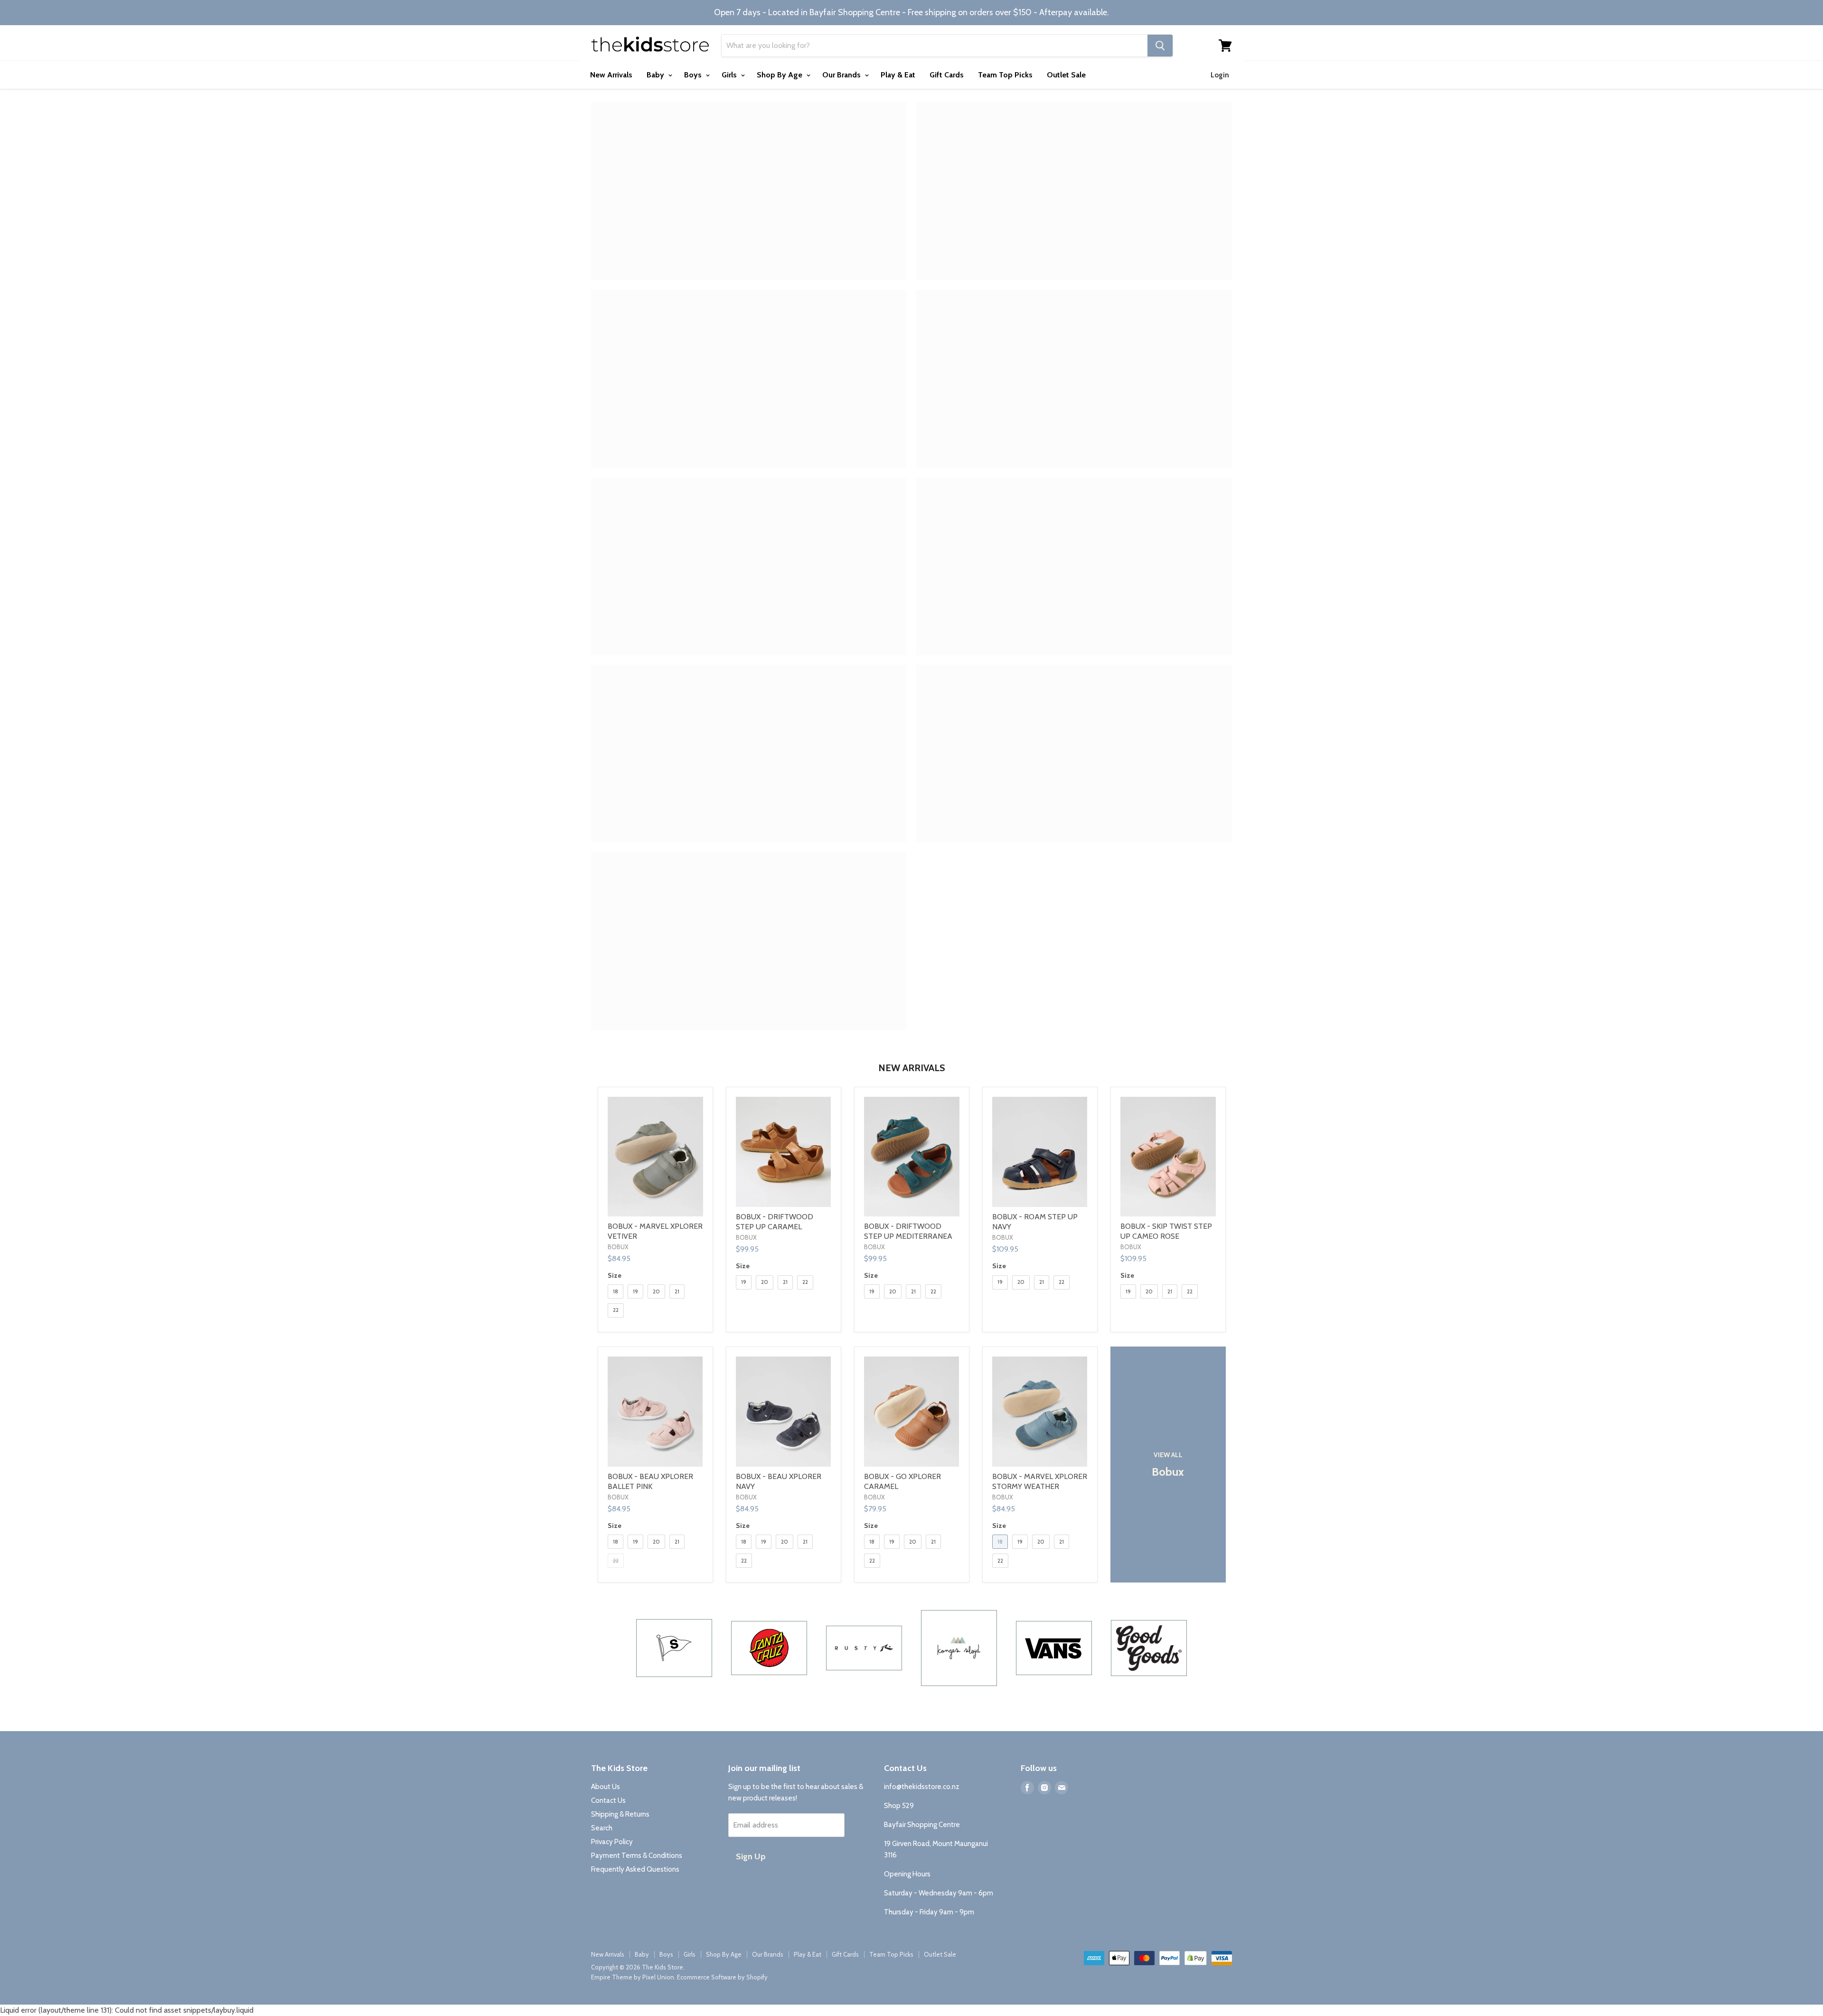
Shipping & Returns (620, 1814)
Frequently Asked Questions (635, 1869)
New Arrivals (611, 75)
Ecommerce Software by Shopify (722, 1977)
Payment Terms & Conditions (637, 1856)
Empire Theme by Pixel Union (633, 1977)
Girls (730, 75)
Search (602, 1828)
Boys (694, 75)
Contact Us (608, 1800)
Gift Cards (947, 75)
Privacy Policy (612, 1842)
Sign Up (751, 1856)
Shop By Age (780, 75)
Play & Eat (898, 75)
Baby (656, 75)
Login (1220, 75)
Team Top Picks (1005, 75)
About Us (606, 1787)
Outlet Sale (1066, 75)
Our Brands (842, 75)
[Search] (1160, 46)
